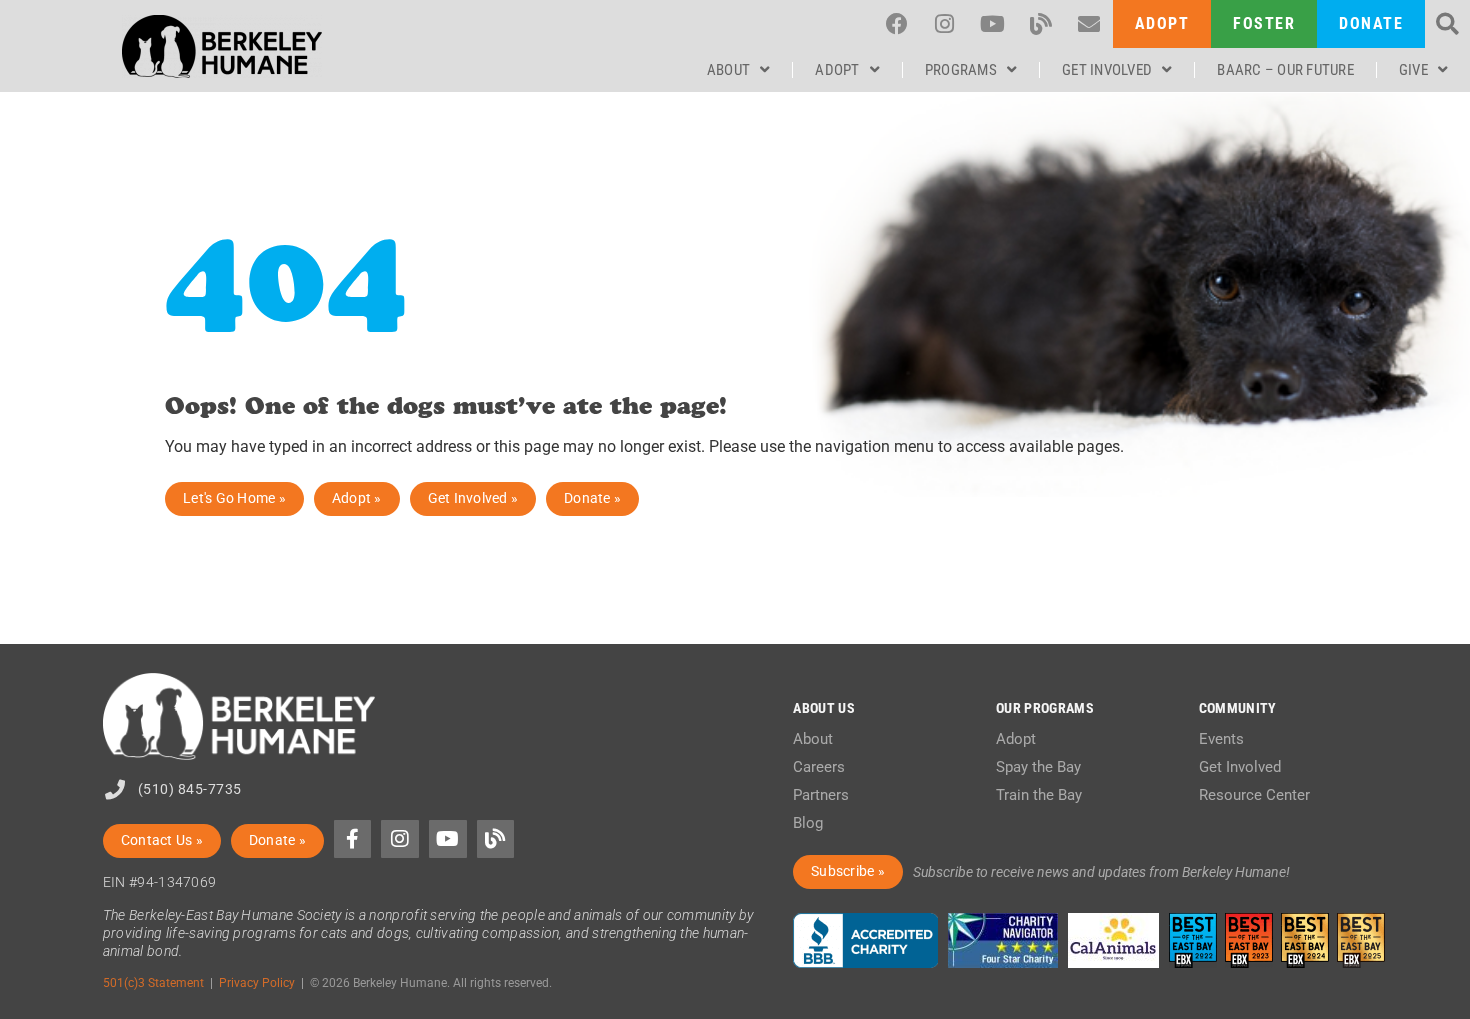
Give (1413, 70)
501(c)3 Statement (153, 982)
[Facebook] (897, 24)
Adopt (837, 70)
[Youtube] (993, 24)
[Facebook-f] (353, 839)
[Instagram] (945, 24)
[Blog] (1041, 24)
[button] (1447, 24)
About (728, 70)
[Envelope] (1089, 24)
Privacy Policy (257, 982)
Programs (961, 70)
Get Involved (1107, 70)
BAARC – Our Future (1285, 70)
